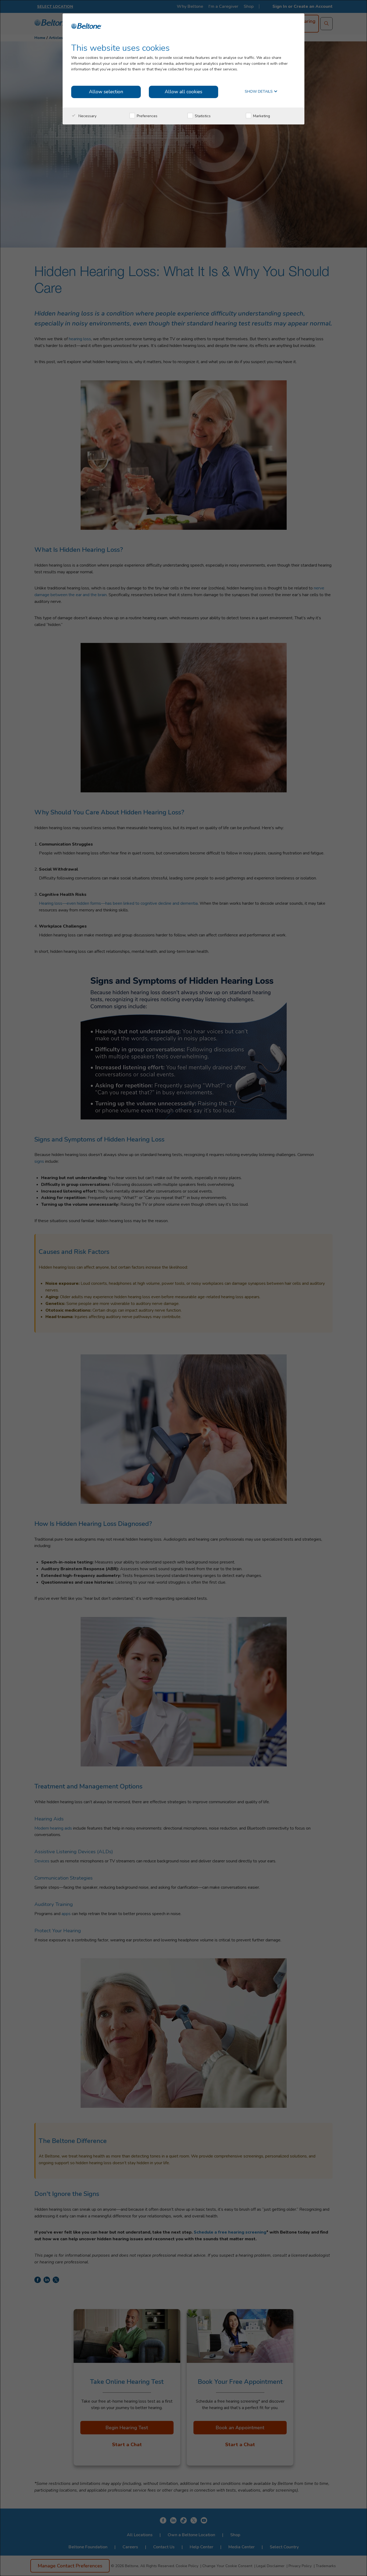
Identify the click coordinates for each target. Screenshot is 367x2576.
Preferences (147, 116)
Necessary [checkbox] (87, 116)
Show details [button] (259, 92)
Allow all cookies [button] (183, 92)
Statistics (202, 116)
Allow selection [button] (106, 92)
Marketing (261, 116)
